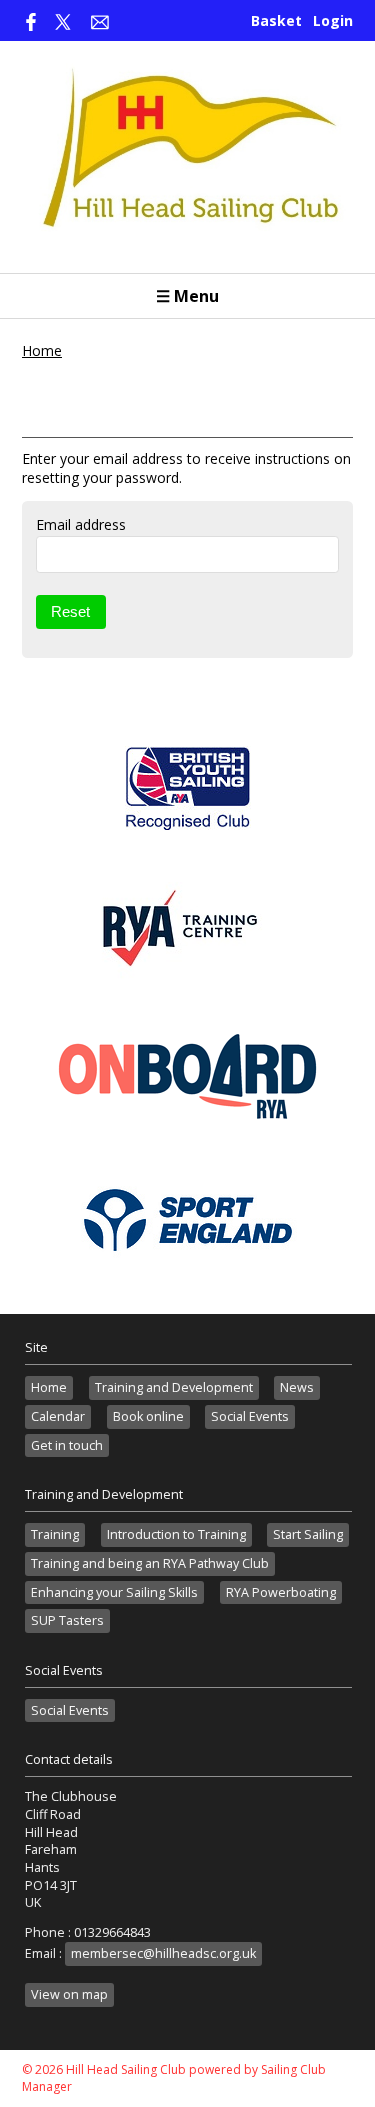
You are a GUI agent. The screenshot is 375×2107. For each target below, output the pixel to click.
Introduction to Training (176, 1534)
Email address (81, 524)
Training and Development (174, 1387)
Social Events (250, 1416)
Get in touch (67, 1445)
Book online (148, 1416)
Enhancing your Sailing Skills (114, 1592)
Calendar (58, 1416)
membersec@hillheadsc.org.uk (163, 1953)
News (297, 1387)
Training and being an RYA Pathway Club (150, 1563)
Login (333, 20)
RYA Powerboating (281, 1592)
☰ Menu (187, 296)
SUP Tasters (67, 1620)
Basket (276, 20)
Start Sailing (308, 1534)
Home (42, 350)
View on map (69, 1994)
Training (55, 1534)
